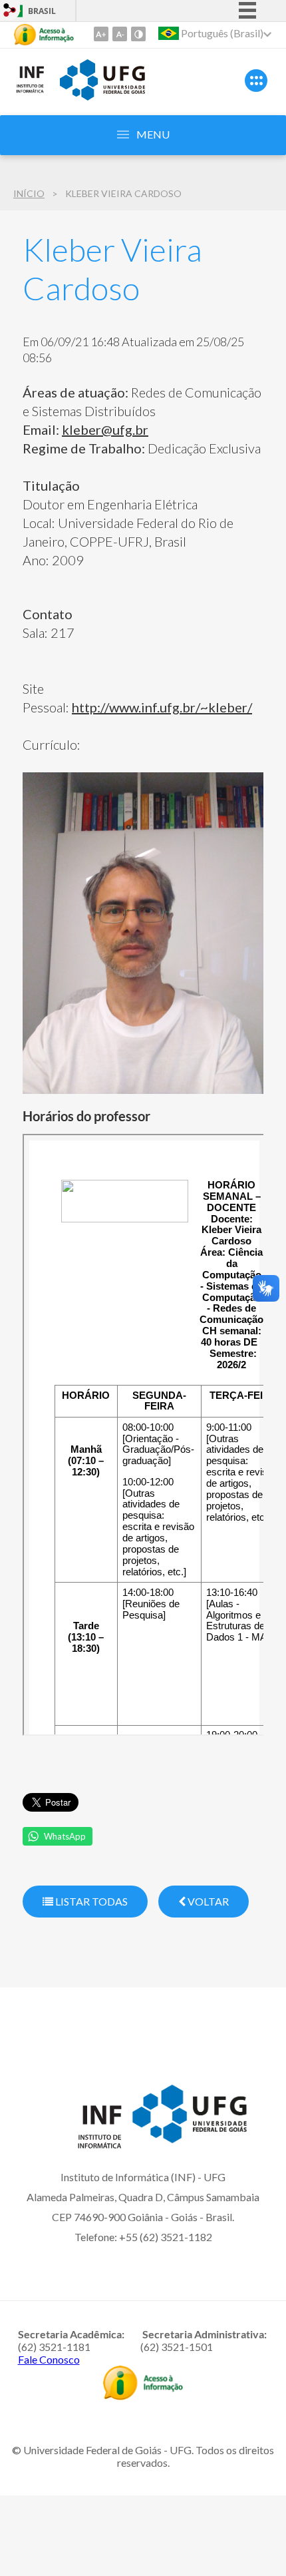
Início (29, 193)
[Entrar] (10, 12)
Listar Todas (90, 1901)
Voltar (207, 1901)
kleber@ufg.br (105, 429)
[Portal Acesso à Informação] (143, 2396)
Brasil (42, 11)
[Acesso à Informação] (44, 35)
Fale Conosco (49, 2359)
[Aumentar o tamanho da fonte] (101, 34)
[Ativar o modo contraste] (138, 34)
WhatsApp (65, 1836)
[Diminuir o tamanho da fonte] (120, 34)
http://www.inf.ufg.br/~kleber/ (162, 707)
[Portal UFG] (102, 96)
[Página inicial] (30, 91)
